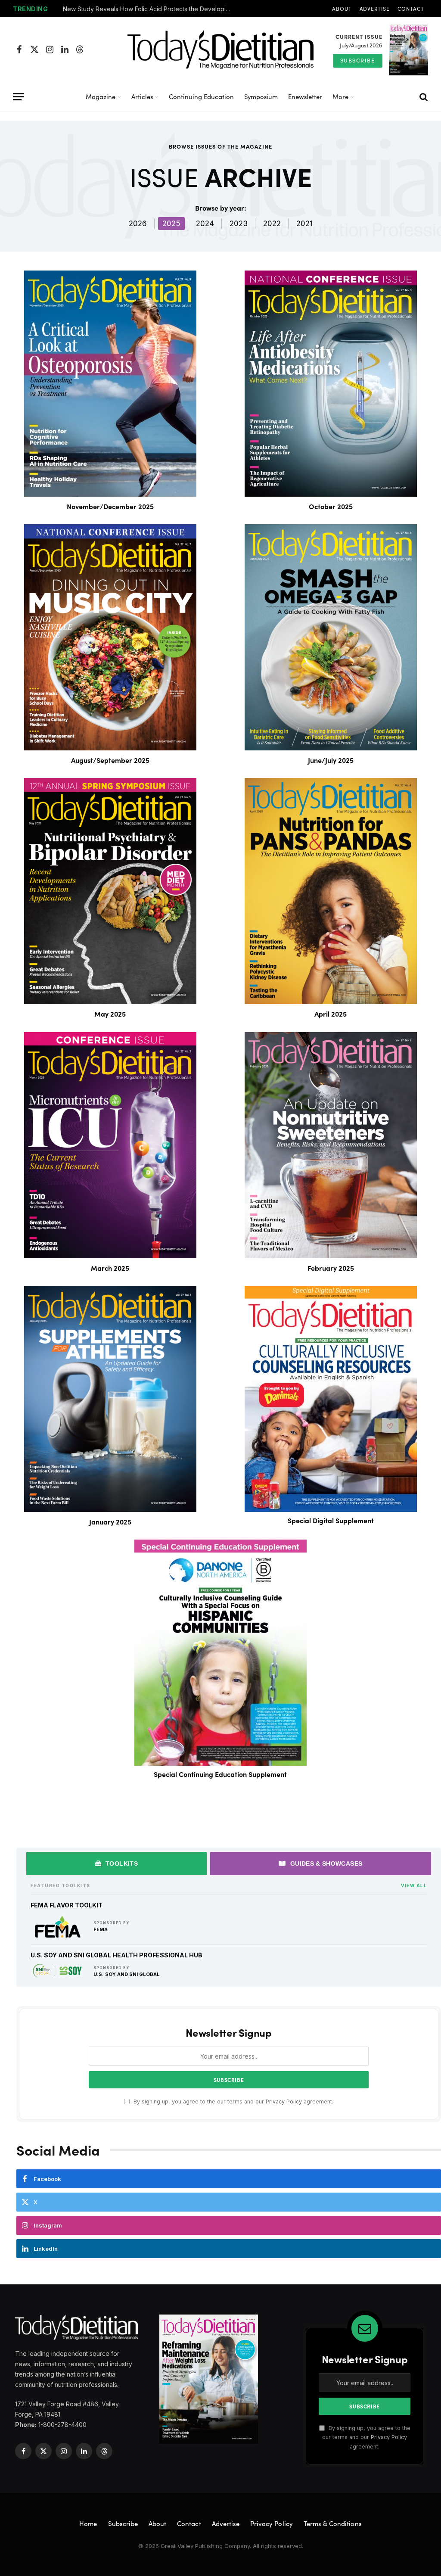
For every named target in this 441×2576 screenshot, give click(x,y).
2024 (205, 224)
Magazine (101, 96)
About (342, 9)
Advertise (375, 9)
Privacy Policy (284, 2102)
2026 (138, 224)
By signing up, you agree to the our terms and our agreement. (233, 2102)
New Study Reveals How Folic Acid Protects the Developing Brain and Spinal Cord (149, 9)
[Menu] (19, 97)
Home (88, 2523)
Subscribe (358, 60)
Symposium (261, 96)
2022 (272, 224)
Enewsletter (305, 96)
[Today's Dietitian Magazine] (220, 50)
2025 (171, 224)
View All (414, 1885)
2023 (239, 224)
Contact (411, 9)
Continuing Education (201, 96)
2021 (304, 224)
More (340, 96)
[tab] (116, 1864)
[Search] (423, 97)
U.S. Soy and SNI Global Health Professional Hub (116, 1955)
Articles (142, 96)
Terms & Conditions (333, 2523)
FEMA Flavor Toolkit (67, 1905)
